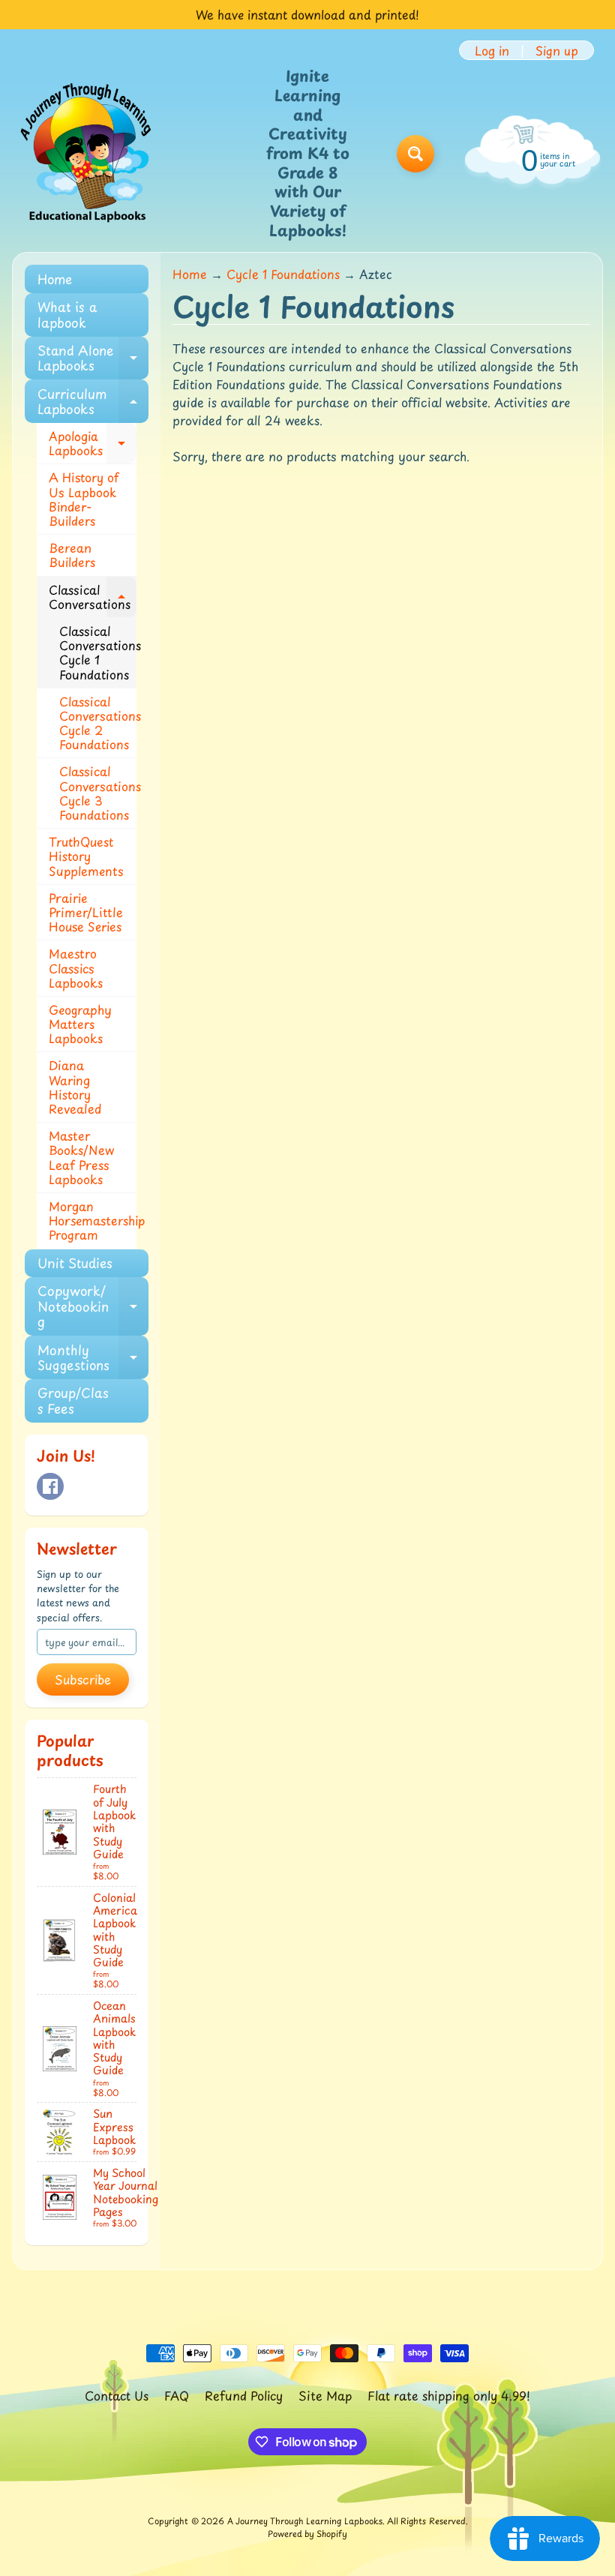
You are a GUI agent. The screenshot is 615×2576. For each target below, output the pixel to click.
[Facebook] (50, 1486)
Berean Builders (72, 555)
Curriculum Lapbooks (93, 402)
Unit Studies (75, 1263)
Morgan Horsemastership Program (93, 1220)
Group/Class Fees (73, 1400)
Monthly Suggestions (93, 1358)
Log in (492, 50)
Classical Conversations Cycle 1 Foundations (98, 652)
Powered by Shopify (307, 2534)
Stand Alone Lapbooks (93, 358)
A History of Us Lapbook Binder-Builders (84, 499)
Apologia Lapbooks (93, 444)
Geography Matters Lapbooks (80, 1024)
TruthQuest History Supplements (86, 856)
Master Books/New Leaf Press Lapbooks (81, 1157)
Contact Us (117, 2395)
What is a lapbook (67, 314)
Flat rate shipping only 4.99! (449, 2395)
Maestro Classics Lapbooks (76, 967)
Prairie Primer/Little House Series (86, 912)
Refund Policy (244, 2395)
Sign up (557, 50)
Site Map (325, 2395)
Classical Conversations (93, 598)
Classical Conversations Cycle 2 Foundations (98, 723)
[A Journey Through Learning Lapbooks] (87, 154)
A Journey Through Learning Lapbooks (305, 2521)
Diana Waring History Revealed (75, 1087)
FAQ (177, 2395)
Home (55, 279)
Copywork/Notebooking (93, 1306)
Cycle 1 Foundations (283, 274)
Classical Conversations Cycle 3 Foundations (98, 793)
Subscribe (83, 1679)
